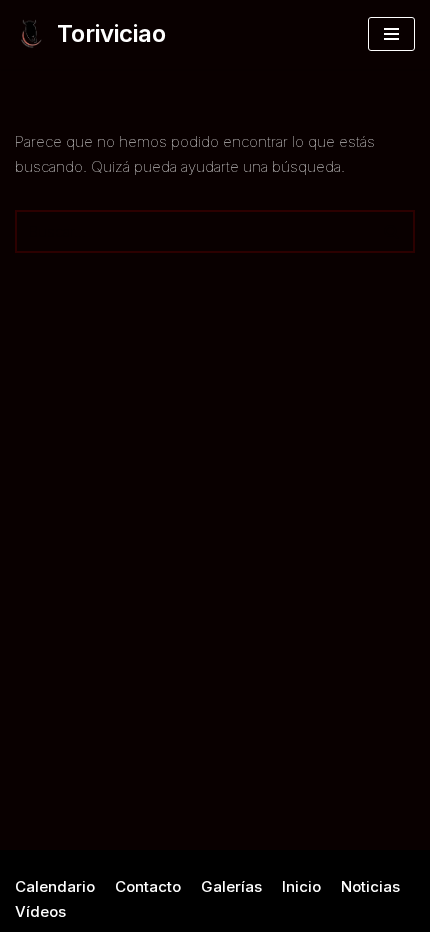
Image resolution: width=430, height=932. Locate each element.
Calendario (55, 886)
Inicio (301, 886)
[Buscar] (392, 231)
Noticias (370, 886)
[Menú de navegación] (391, 34)
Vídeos (40, 911)
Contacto (148, 886)
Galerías (231, 886)
